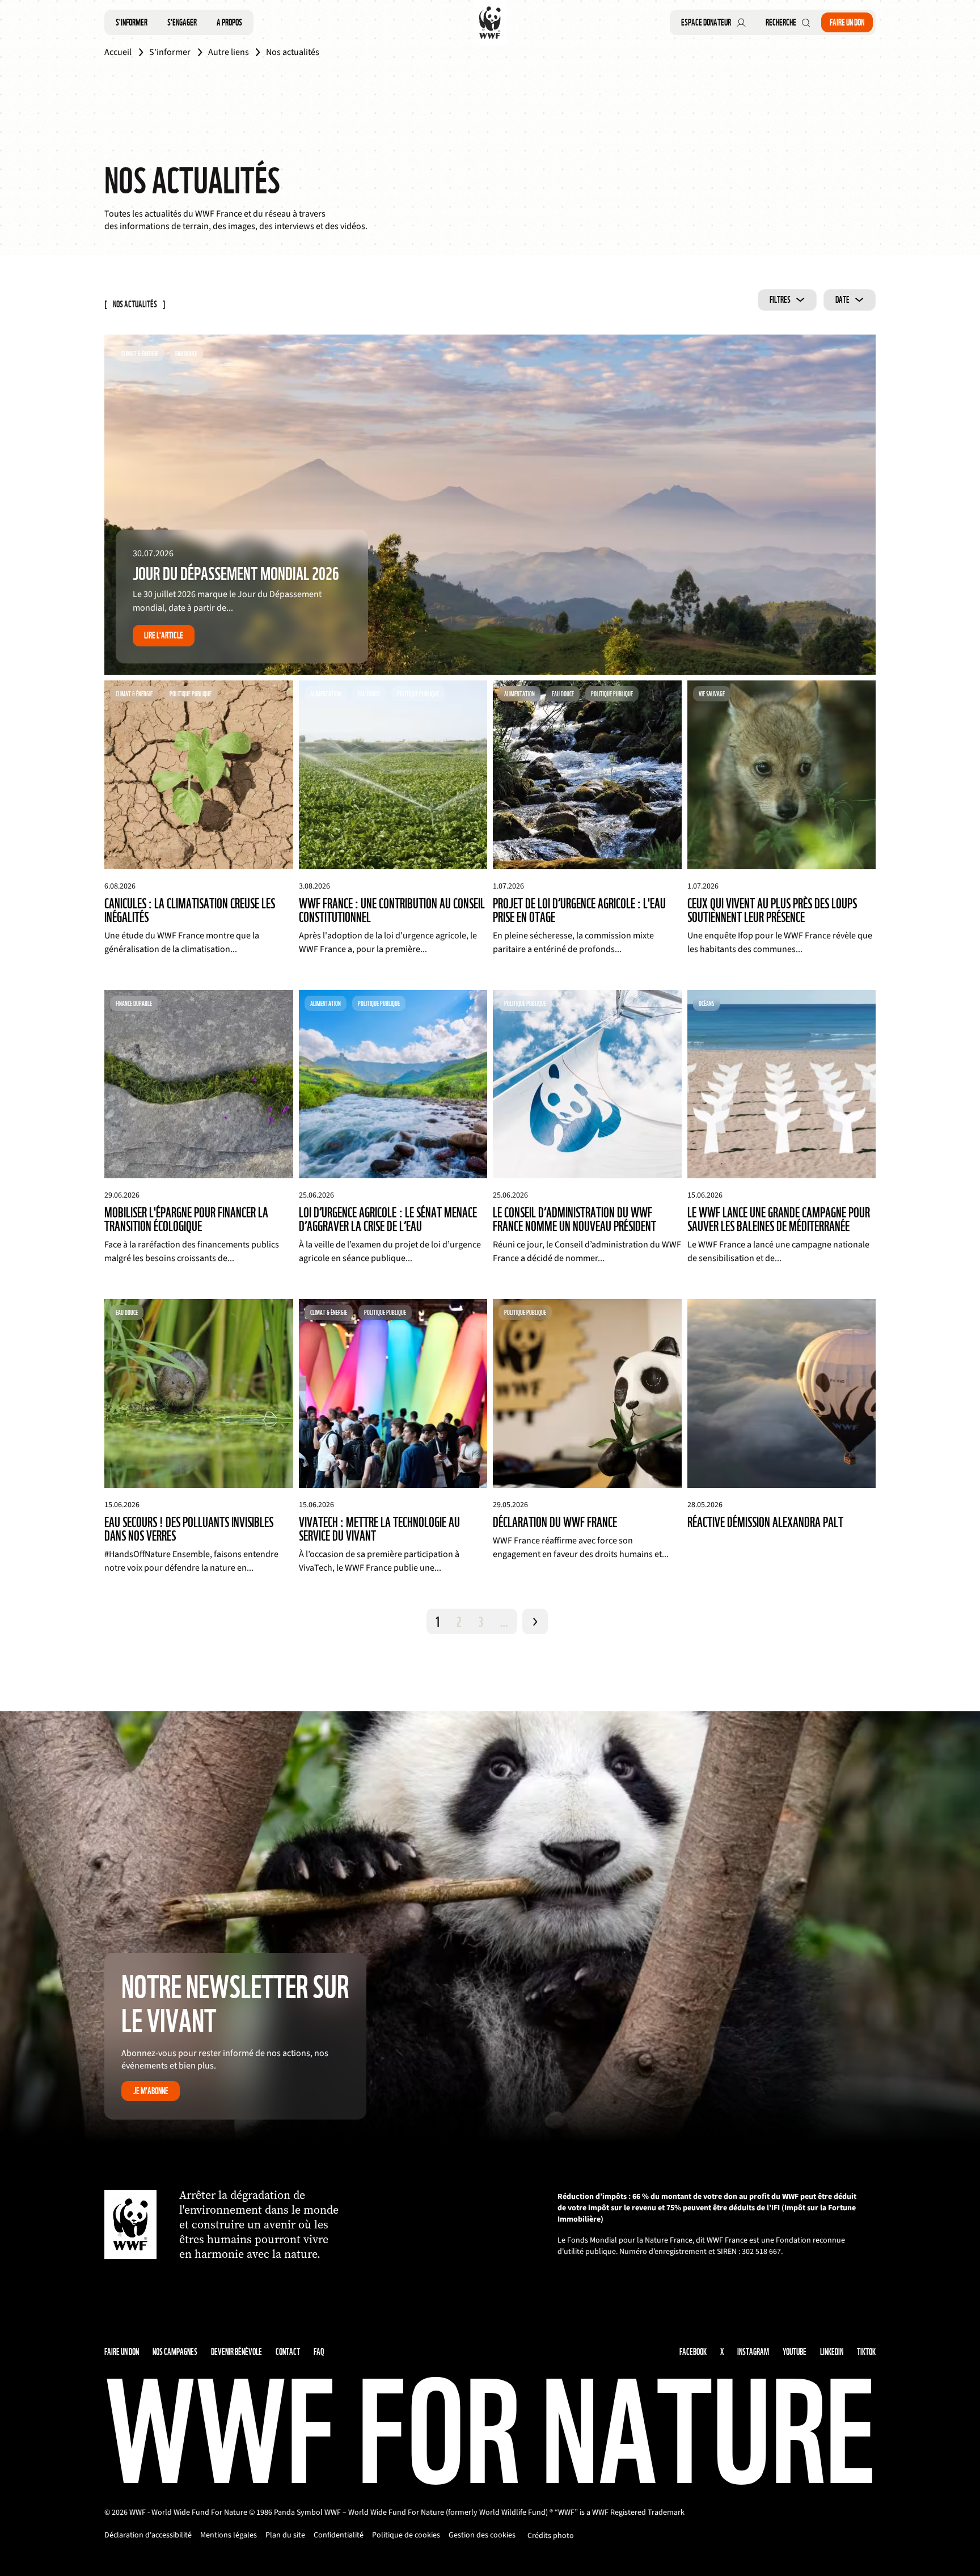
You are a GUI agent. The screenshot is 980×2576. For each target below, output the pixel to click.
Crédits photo (551, 2536)
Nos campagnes (175, 2352)
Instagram (753, 2352)
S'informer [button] (132, 22)
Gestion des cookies (482, 2535)
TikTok (866, 2352)
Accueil (118, 52)
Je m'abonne (151, 2091)
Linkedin (832, 2352)
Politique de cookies (406, 2535)
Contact (288, 2352)
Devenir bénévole (236, 2352)
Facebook (693, 2352)
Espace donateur (706, 22)
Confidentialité (339, 2535)
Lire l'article (164, 635)
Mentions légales (229, 2535)
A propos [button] (229, 22)
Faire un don (847, 22)
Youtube (795, 2352)
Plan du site (285, 2535)
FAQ (319, 2352)
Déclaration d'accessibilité (148, 2535)
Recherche (781, 22)
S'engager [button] (182, 22)
